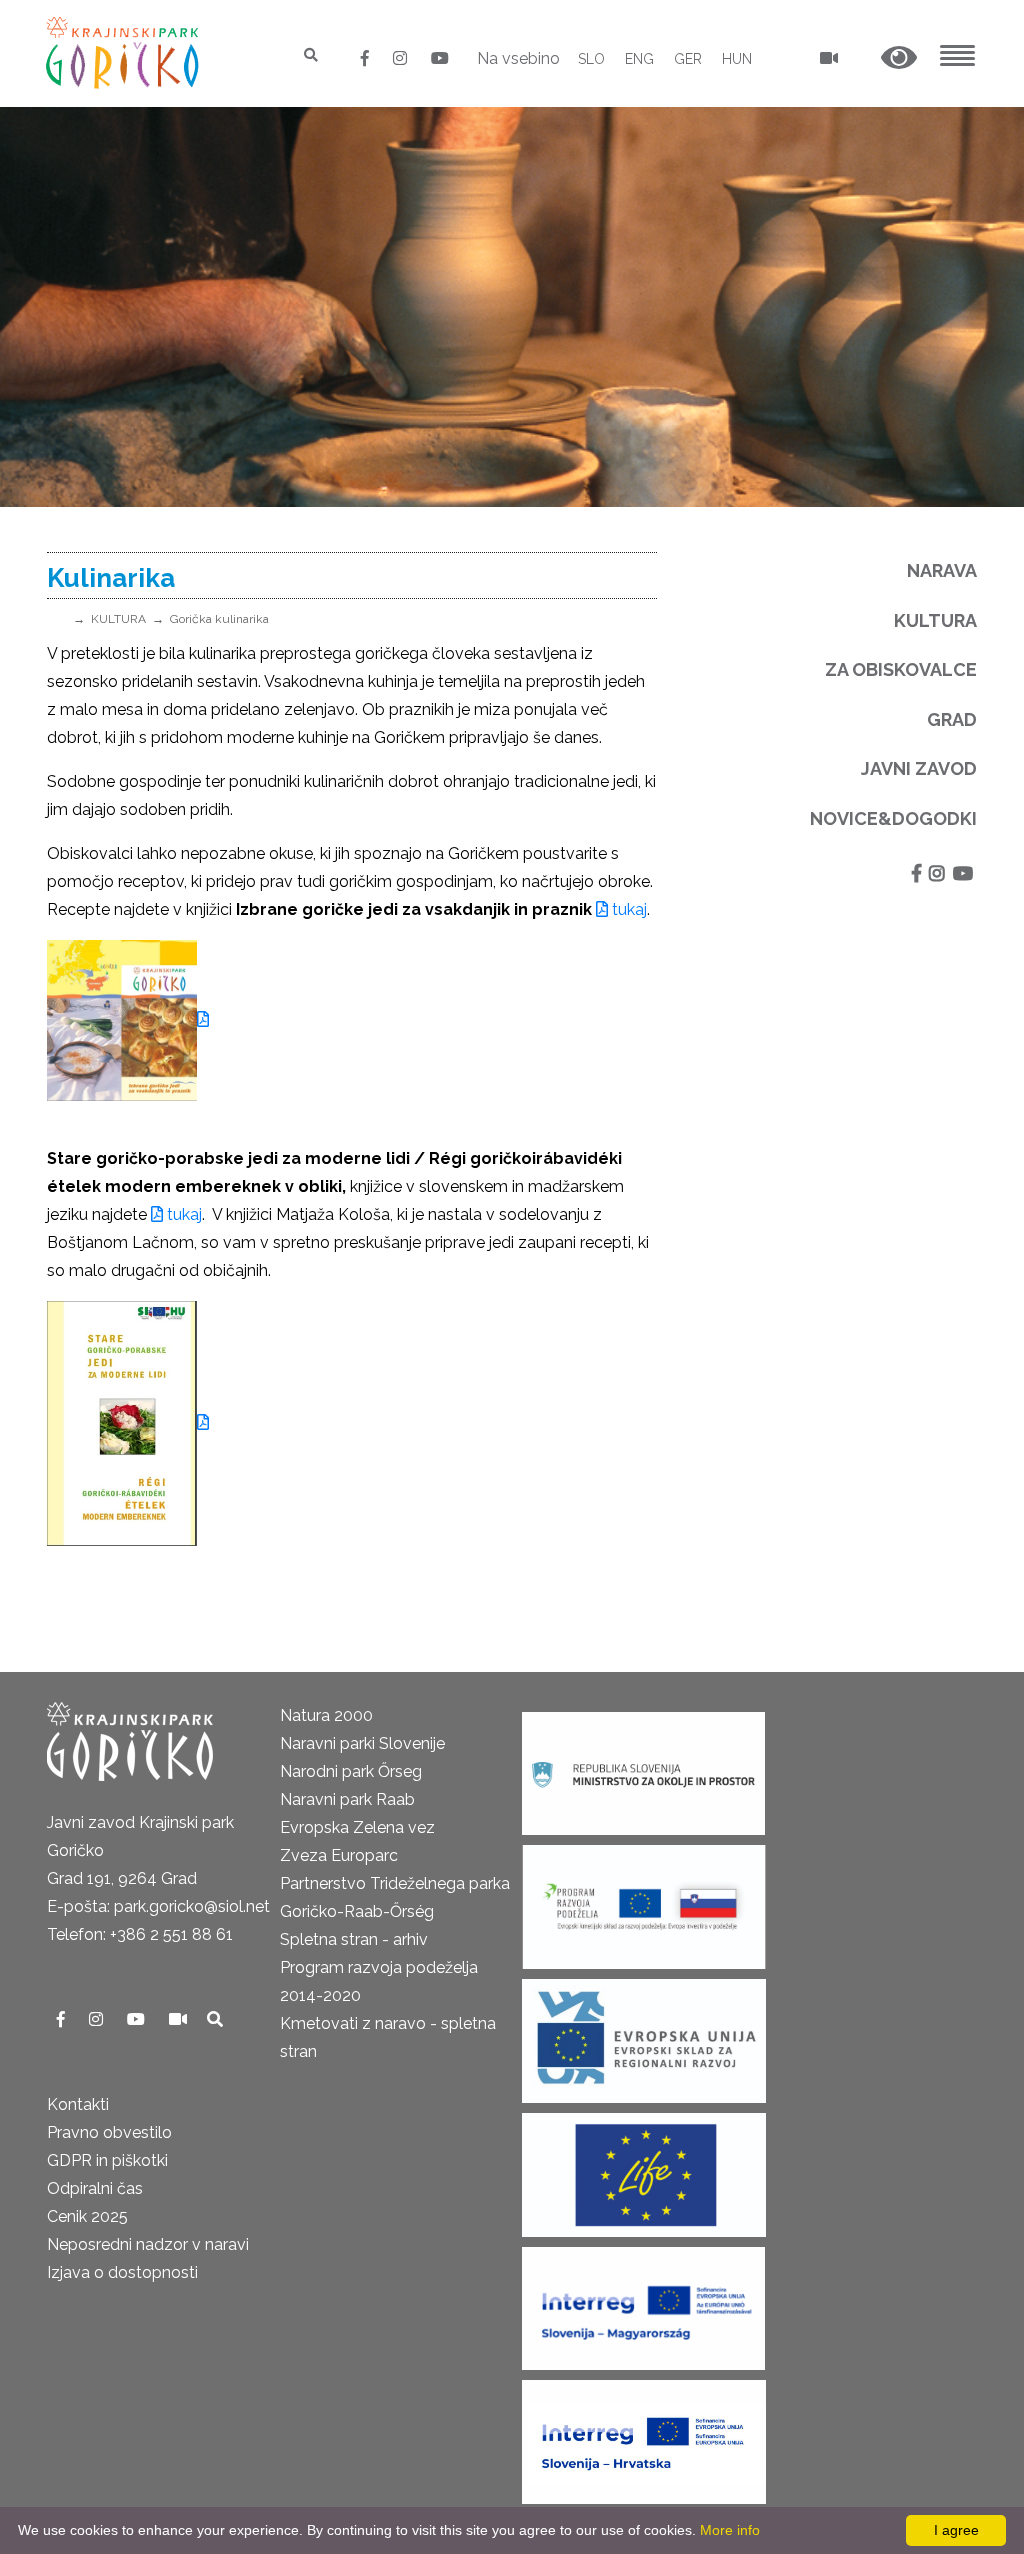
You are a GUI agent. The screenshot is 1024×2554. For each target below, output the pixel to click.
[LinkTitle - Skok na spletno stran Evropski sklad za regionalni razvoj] (644, 2034)
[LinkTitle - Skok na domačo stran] (124, 52)
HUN (737, 59)
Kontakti (78, 2104)
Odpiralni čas (95, 2188)
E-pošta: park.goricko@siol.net (158, 1906)
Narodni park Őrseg (351, 1771)
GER (688, 59)
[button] (899, 58)
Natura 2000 (326, 1715)
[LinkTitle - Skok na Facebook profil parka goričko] (367, 58)
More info (730, 2530)
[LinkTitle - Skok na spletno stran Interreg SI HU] (643, 2302)
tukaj (627, 909)
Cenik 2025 (87, 2216)
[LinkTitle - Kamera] (180, 2019)
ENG (639, 59)
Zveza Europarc (339, 1855)
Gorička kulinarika (219, 619)
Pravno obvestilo (109, 2132)
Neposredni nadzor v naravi (148, 2244)
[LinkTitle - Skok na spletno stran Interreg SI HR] (644, 2435)
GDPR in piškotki (107, 2160)
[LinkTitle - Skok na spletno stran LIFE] (644, 2168)
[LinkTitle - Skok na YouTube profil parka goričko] (440, 58)
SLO (591, 59)
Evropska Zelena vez (357, 1827)
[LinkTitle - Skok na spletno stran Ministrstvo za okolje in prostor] (643, 1767)
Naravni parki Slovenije (362, 1743)
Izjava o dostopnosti (122, 2272)
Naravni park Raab (347, 1799)
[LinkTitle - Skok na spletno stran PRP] (644, 1900)
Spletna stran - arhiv (354, 1939)
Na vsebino (518, 58)
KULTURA (118, 619)
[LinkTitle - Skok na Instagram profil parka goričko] (402, 58)
